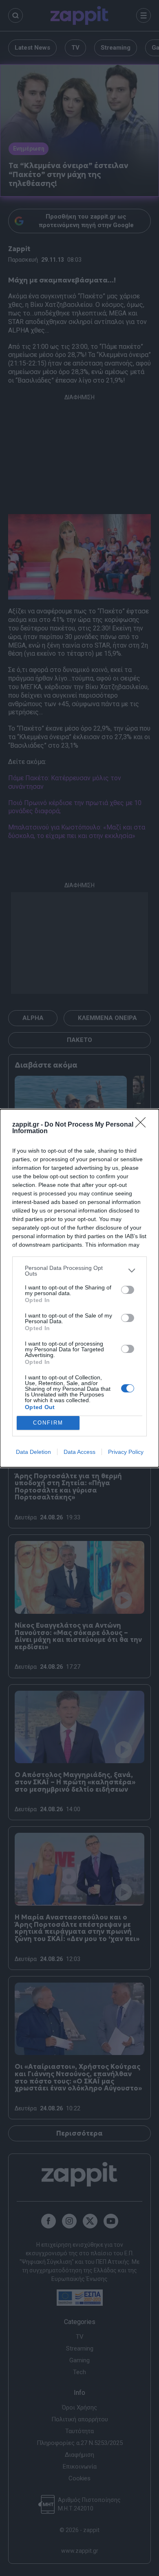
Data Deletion (33, 1452)
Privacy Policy (126, 1452)
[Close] (143, 1125)
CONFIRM (48, 1423)
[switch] (128, 1290)
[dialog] (79, 1288)
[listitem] (79, 1271)
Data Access (79, 1452)
